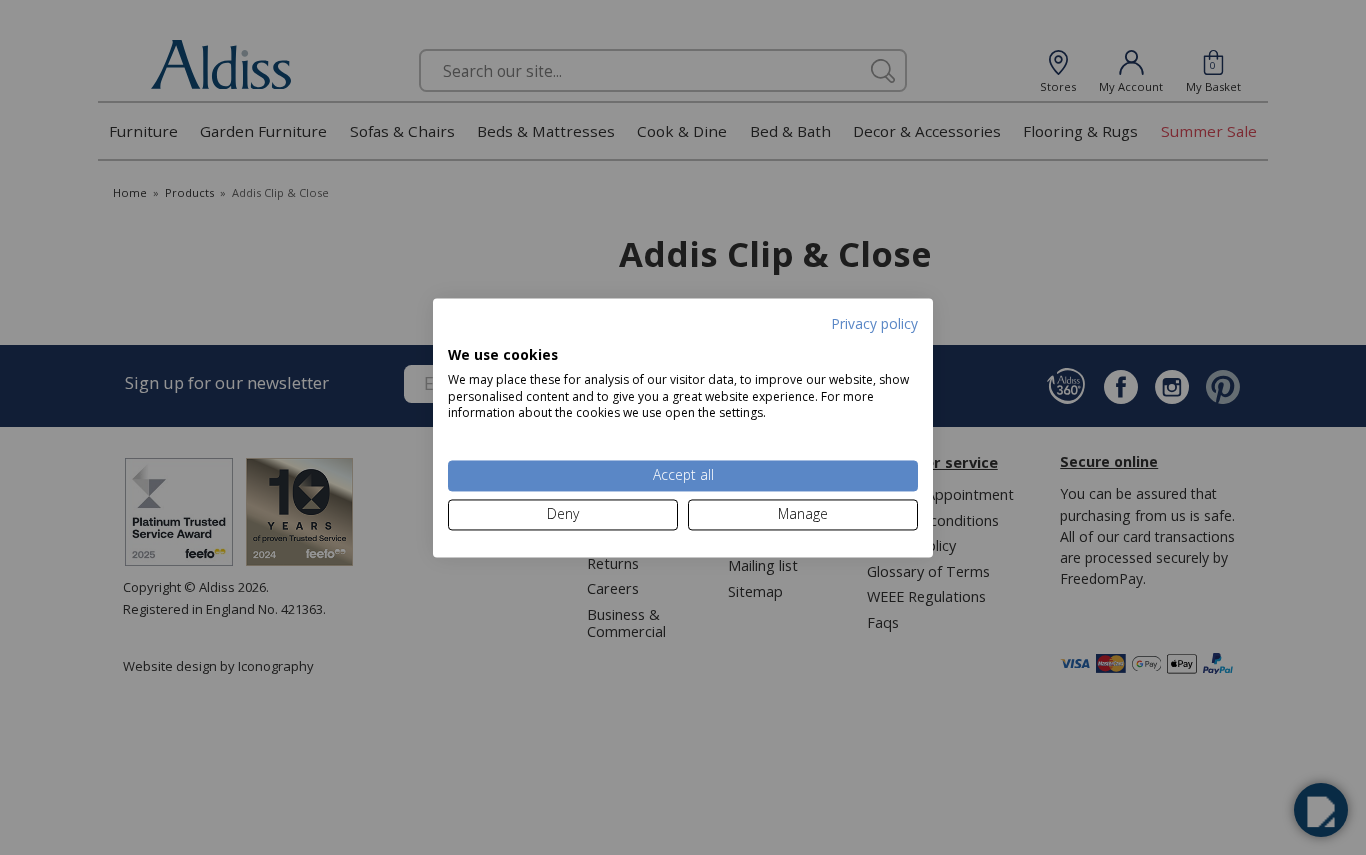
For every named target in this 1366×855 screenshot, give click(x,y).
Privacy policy (874, 323)
